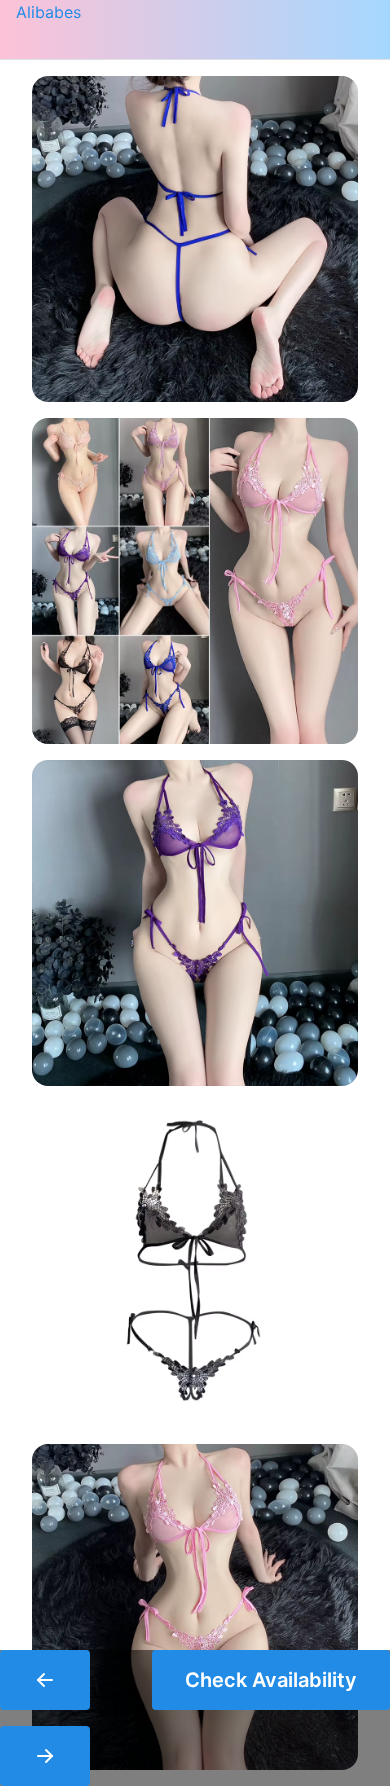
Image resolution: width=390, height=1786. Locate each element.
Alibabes (48, 12)
